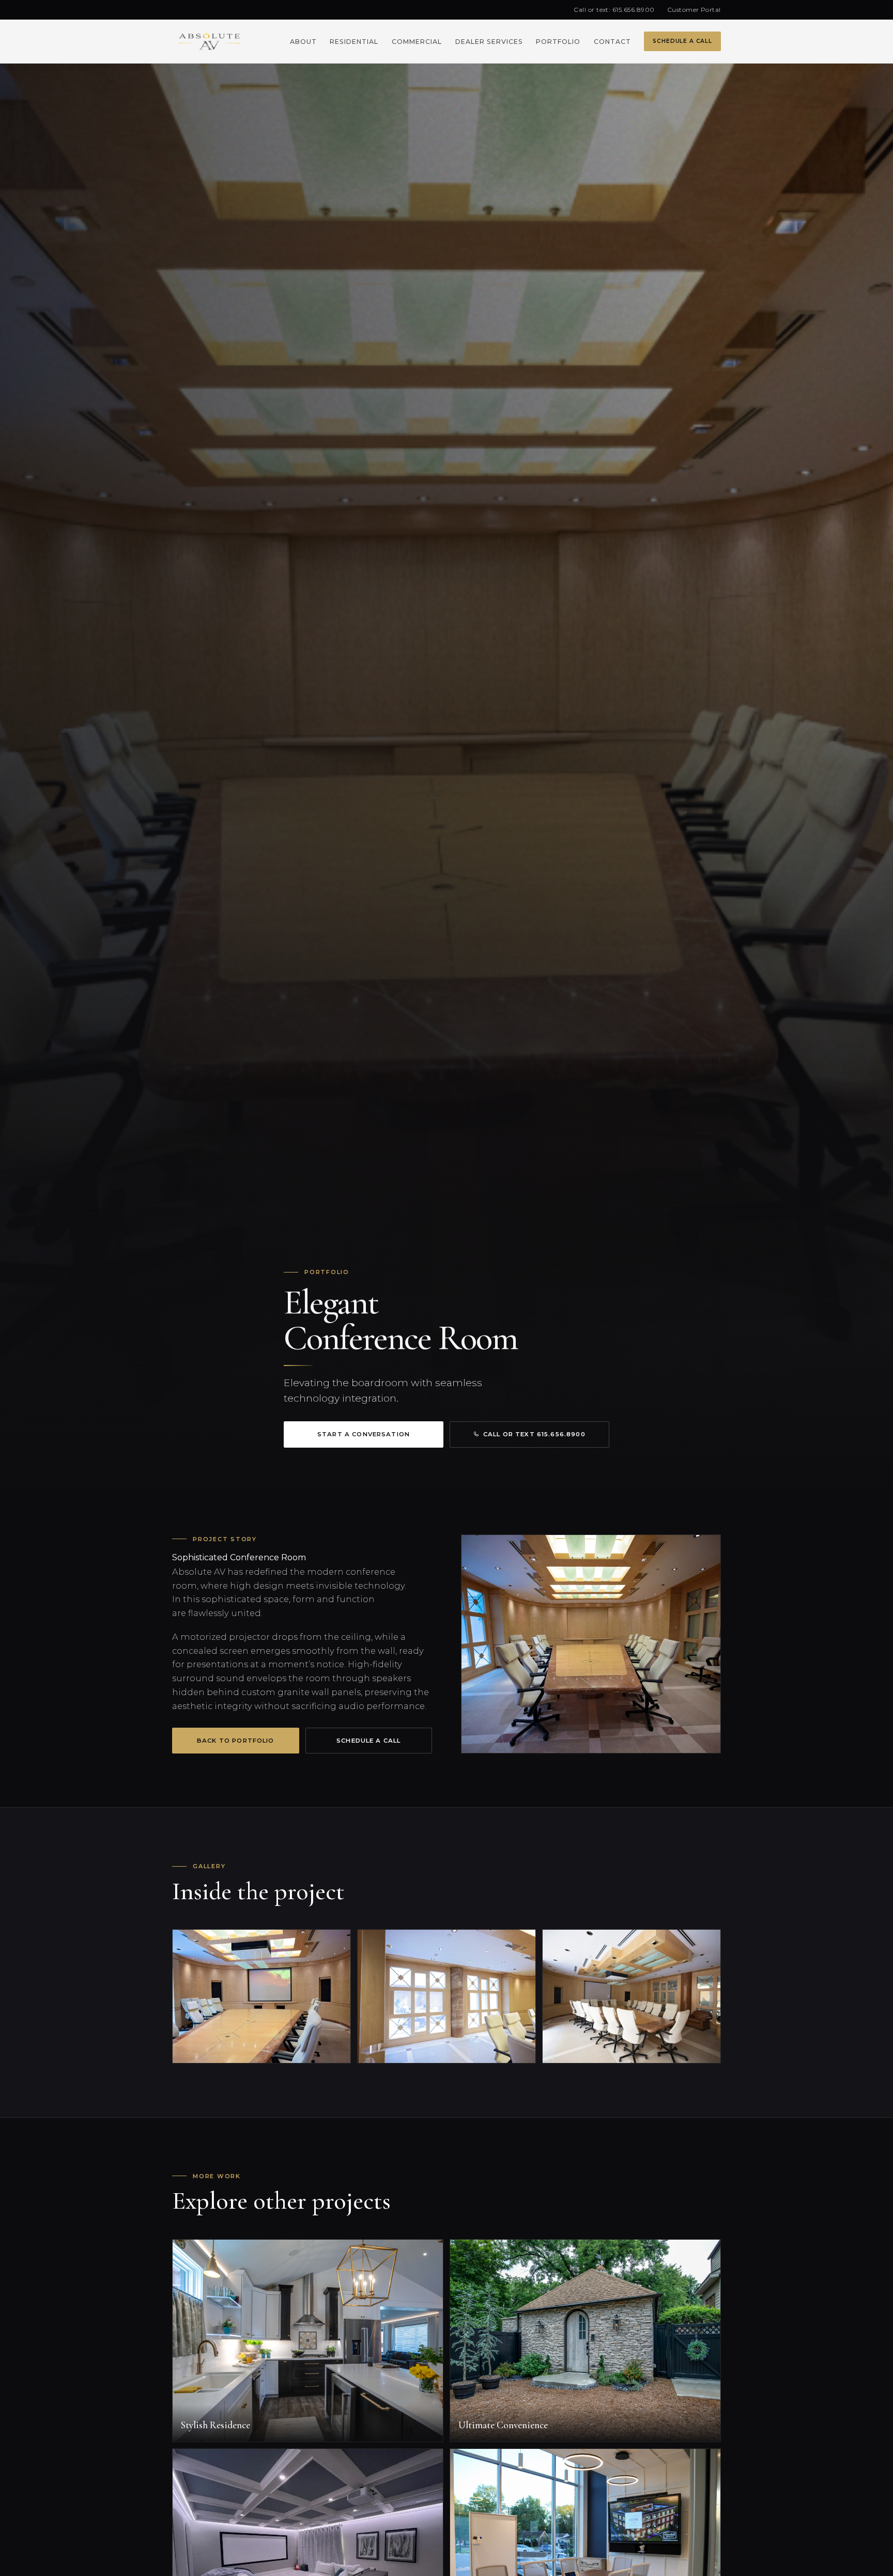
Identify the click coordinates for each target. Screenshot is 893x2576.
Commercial (417, 42)
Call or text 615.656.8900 (534, 1434)
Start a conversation (364, 1434)
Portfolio (558, 42)
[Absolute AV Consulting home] (209, 41)
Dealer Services (489, 42)
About (303, 42)
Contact (612, 42)
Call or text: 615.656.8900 (614, 10)
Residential (354, 42)
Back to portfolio (236, 1741)
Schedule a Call (682, 41)
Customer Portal (694, 10)
